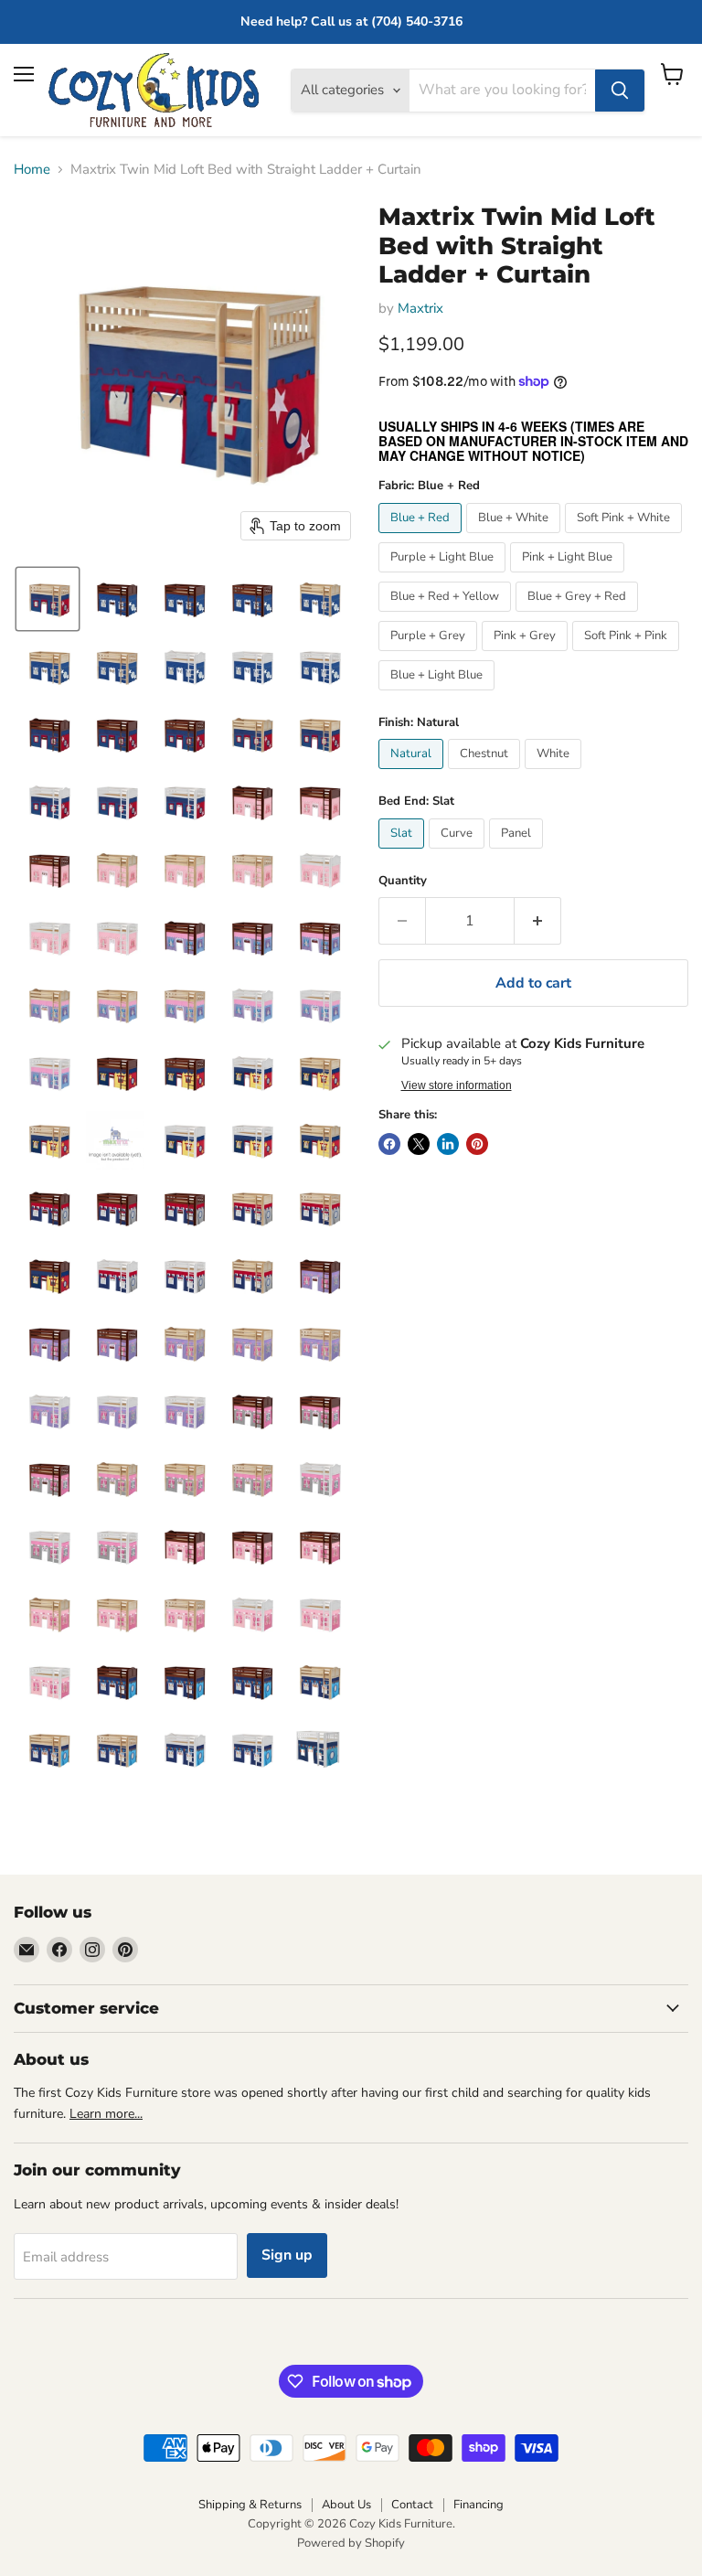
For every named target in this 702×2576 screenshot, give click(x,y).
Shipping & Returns (250, 2505)
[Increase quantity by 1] (538, 921)
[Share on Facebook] (389, 1144)
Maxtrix (420, 308)
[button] (48, 599)
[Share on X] (419, 1144)
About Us (346, 2505)
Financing (479, 2505)
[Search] (620, 91)
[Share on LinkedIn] (448, 1144)
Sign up (287, 2255)
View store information (457, 1085)
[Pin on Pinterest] (477, 1144)
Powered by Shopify (351, 2543)
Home (32, 170)
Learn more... (106, 2114)
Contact (412, 2505)
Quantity (403, 881)
